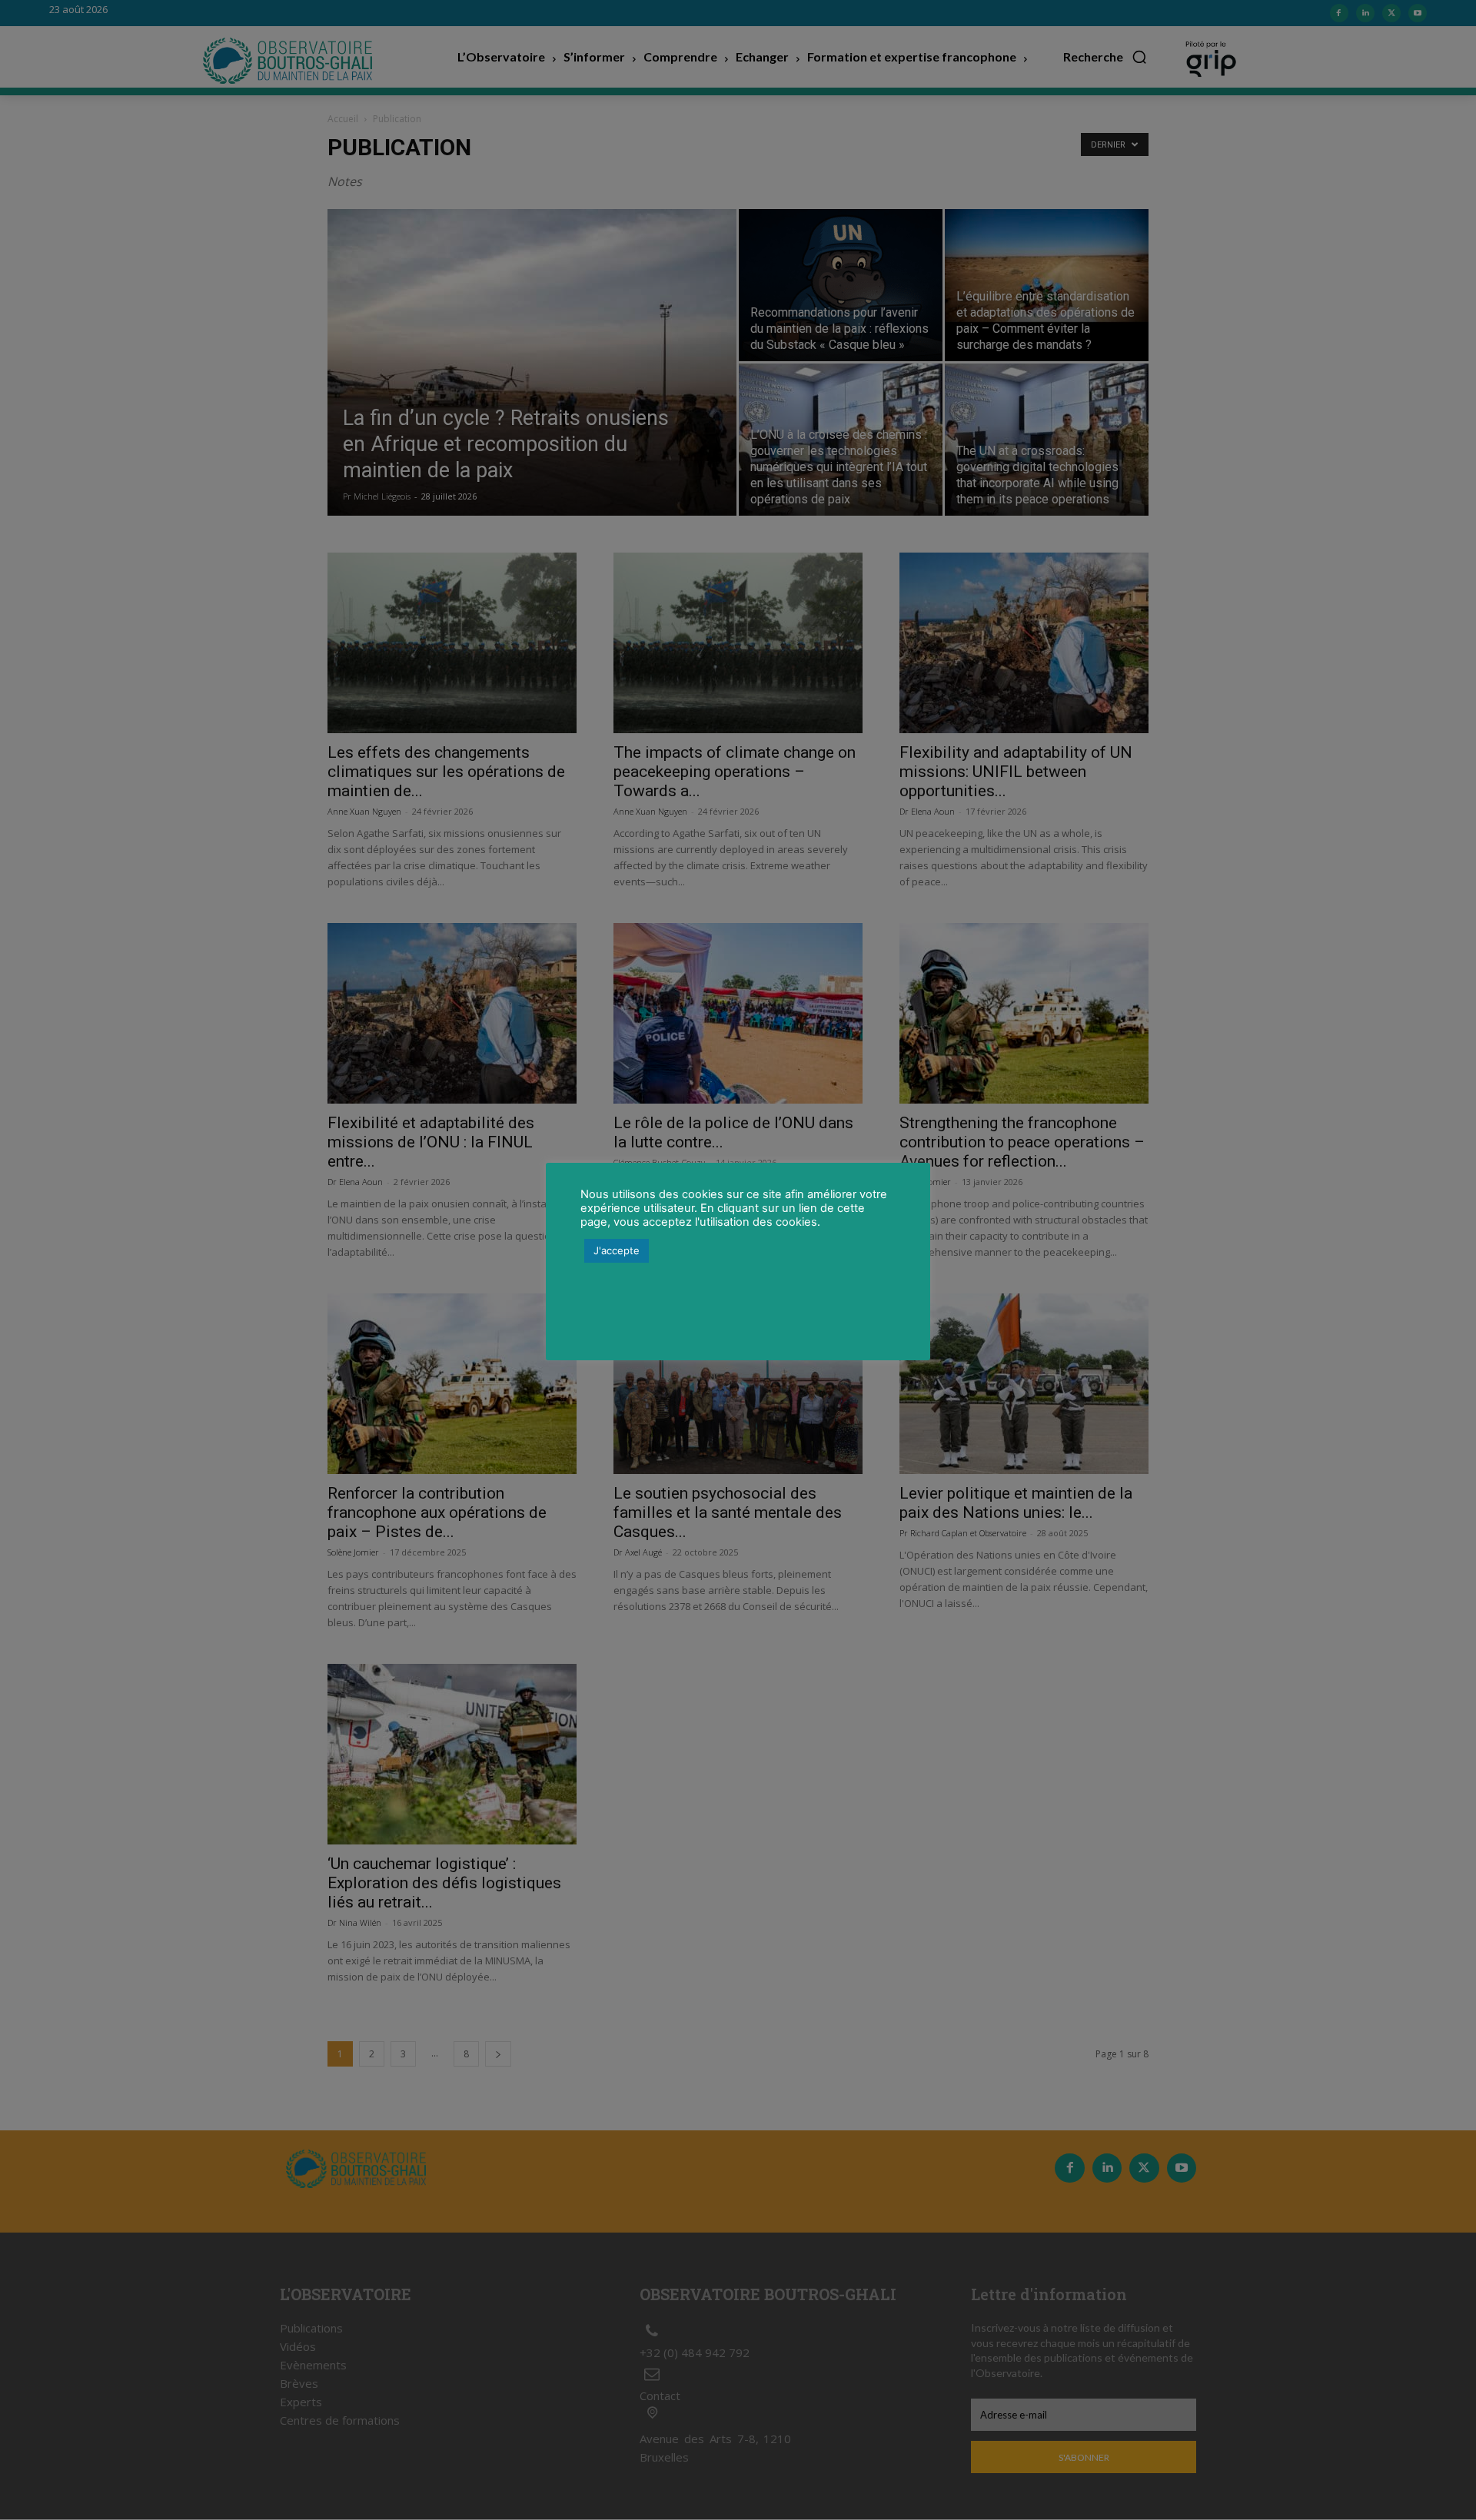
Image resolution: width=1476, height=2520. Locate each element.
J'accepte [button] (617, 1250)
